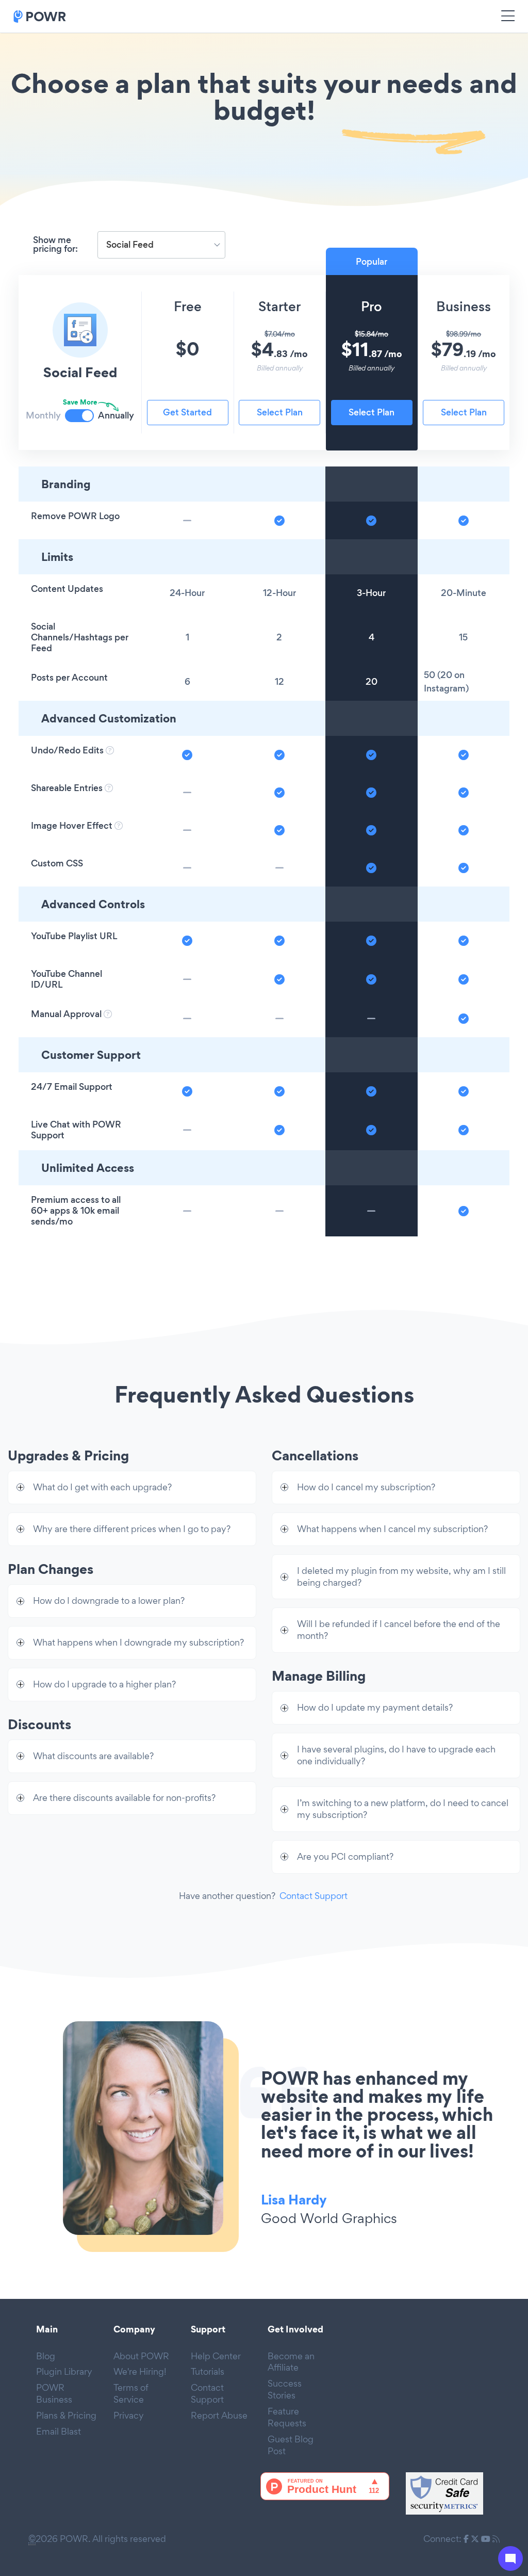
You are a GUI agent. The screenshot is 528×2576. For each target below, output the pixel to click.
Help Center (216, 2356)
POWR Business (54, 2393)
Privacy (129, 2415)
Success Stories (285, 2389)
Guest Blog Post (291, 2445)
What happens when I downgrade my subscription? (138, 1642)
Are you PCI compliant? (345, 1856)
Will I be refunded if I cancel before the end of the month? (399, 1630)
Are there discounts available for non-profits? (124, 1798)
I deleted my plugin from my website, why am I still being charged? (401, 1576)
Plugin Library (64, 2371)
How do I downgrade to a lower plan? (109, 1600)
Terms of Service (131, 2393)
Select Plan (280, 412)
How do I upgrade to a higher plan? (104, 1684)
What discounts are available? (93, 1756)
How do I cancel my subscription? (366, 1487)
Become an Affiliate (291, 2362)
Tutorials (208, 2371)
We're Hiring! (140, 2371)
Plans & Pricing (66, 2415)
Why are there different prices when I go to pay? (132, 1529)
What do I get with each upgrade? (102, 1487)
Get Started (187, 412)
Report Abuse (219, 2415)
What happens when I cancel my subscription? (392, 1529)
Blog (46, 2356)
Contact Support (313, 1896)
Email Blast (59, 2431)
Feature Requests (287, 2417)
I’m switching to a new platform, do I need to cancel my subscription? (403, 1809)
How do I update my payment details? (375, 1707)
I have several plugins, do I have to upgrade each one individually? (396, 1755)
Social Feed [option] (130, 245)
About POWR (141, 2356)
